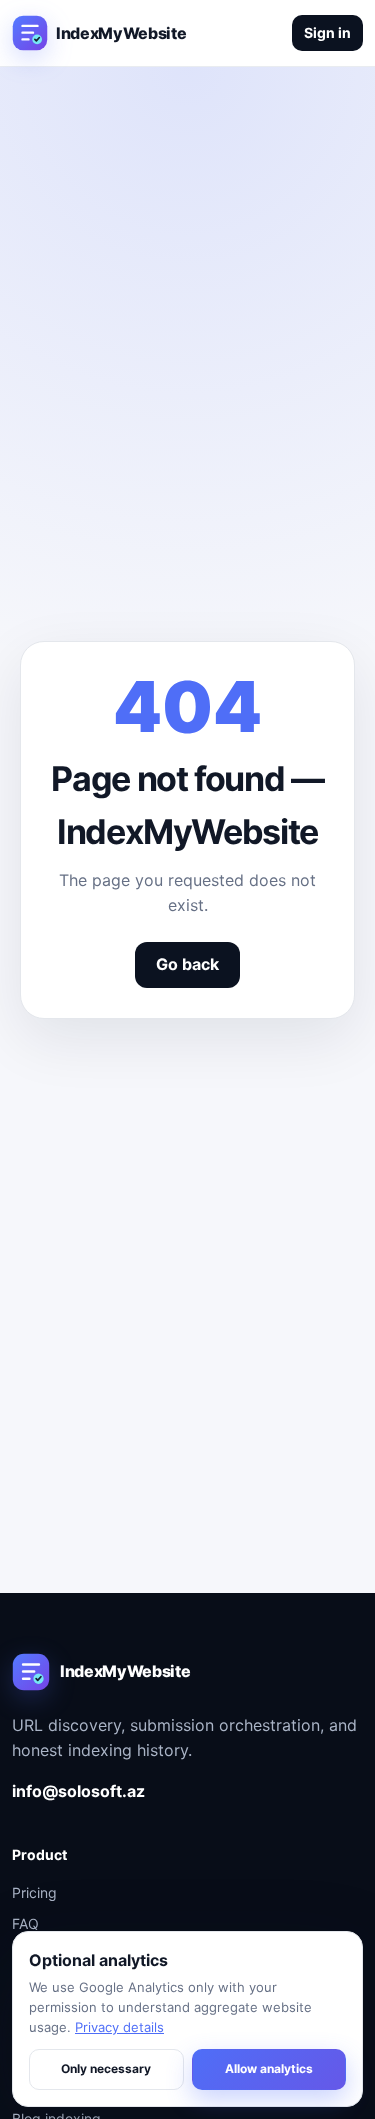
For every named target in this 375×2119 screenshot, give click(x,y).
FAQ (25, 1923)
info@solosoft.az (78, 1791)
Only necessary (106, 2068)
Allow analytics (269, 2068)
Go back (187, 964)
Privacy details (119, 2027)
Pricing (34, 1892)
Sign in (327, 32)
